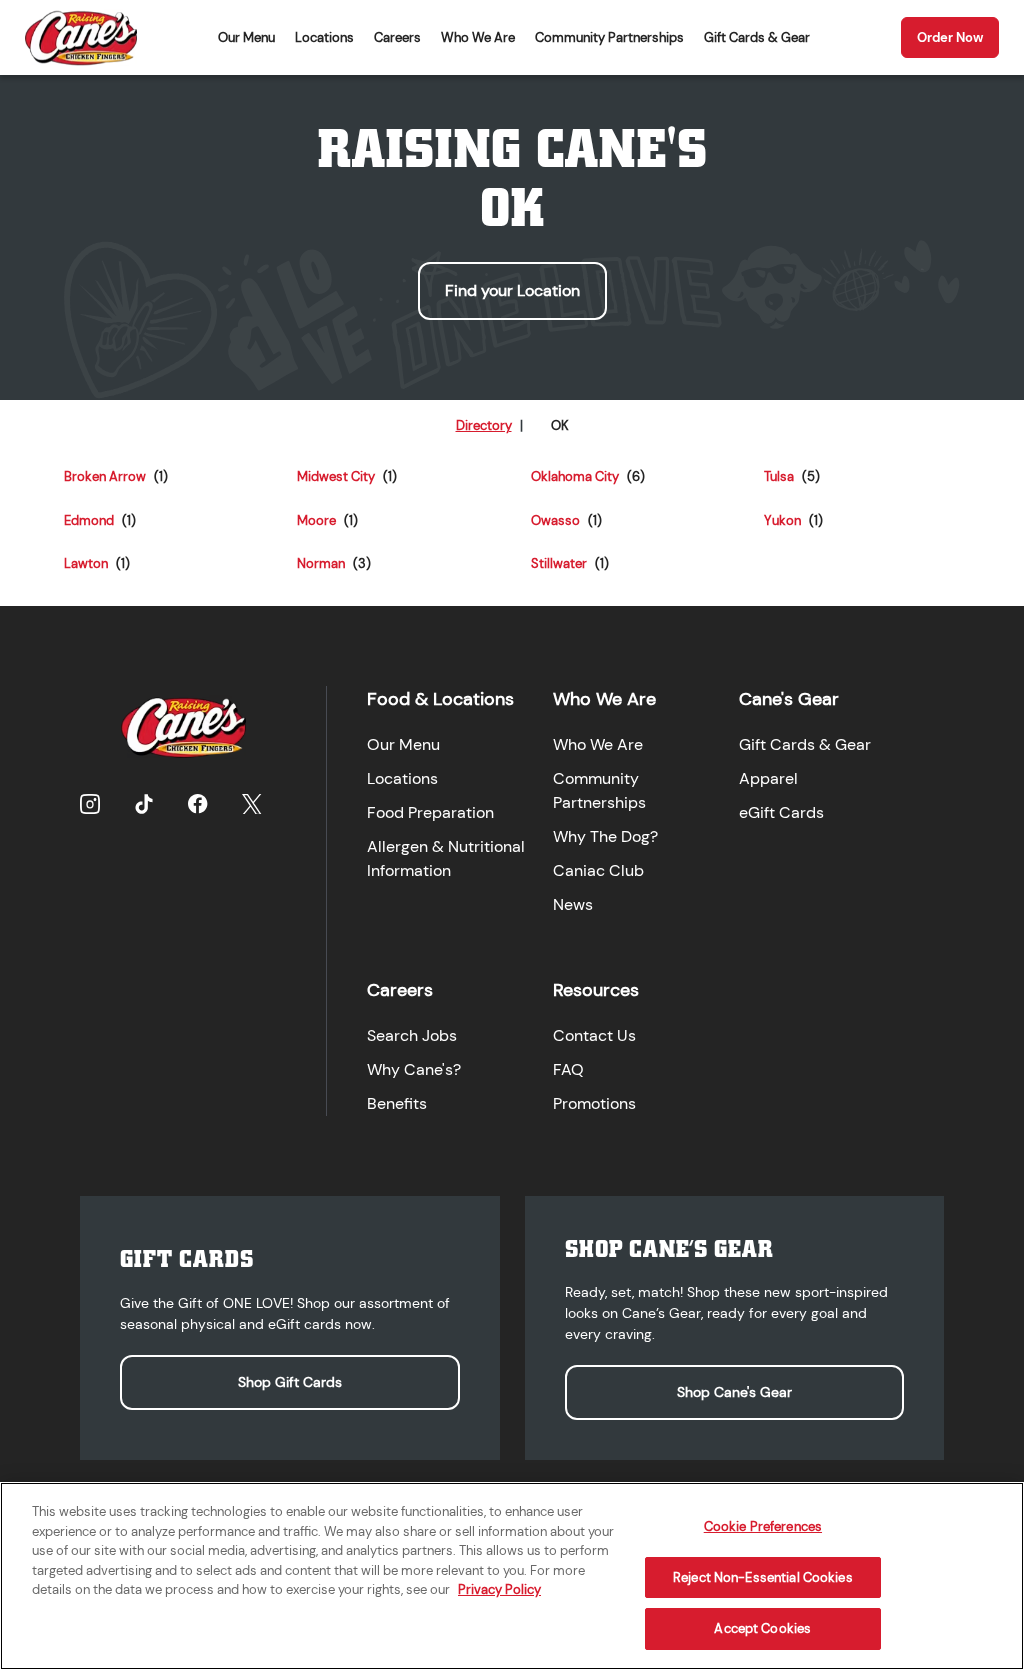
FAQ (568, 1069)
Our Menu (246, 37)
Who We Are (478, 37)
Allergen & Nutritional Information (446, 858)
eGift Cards (781, 812)
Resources (596, 990)
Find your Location (512, 290)
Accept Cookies (762, 1628)
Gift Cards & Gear (757, 37)
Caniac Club (598, 870)
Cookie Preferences (763, 1526)
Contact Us (594, 1035)
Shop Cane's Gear (734, 1392)
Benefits (397, 1103)
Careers (397, 37)
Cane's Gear (789, 699)
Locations (324, 37)
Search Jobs (412, 1035)
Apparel (768, 778)
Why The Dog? (605, 836)
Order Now (950, 37)
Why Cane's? (414, 1069)
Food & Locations (440, 699)
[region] (512, 1576)
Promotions (594, 1103)
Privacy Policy (499, 1589)
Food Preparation (430, 812)
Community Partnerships (609, 37)
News (573, 904)
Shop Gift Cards (290, 1382)
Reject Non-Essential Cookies (763, 1577)
